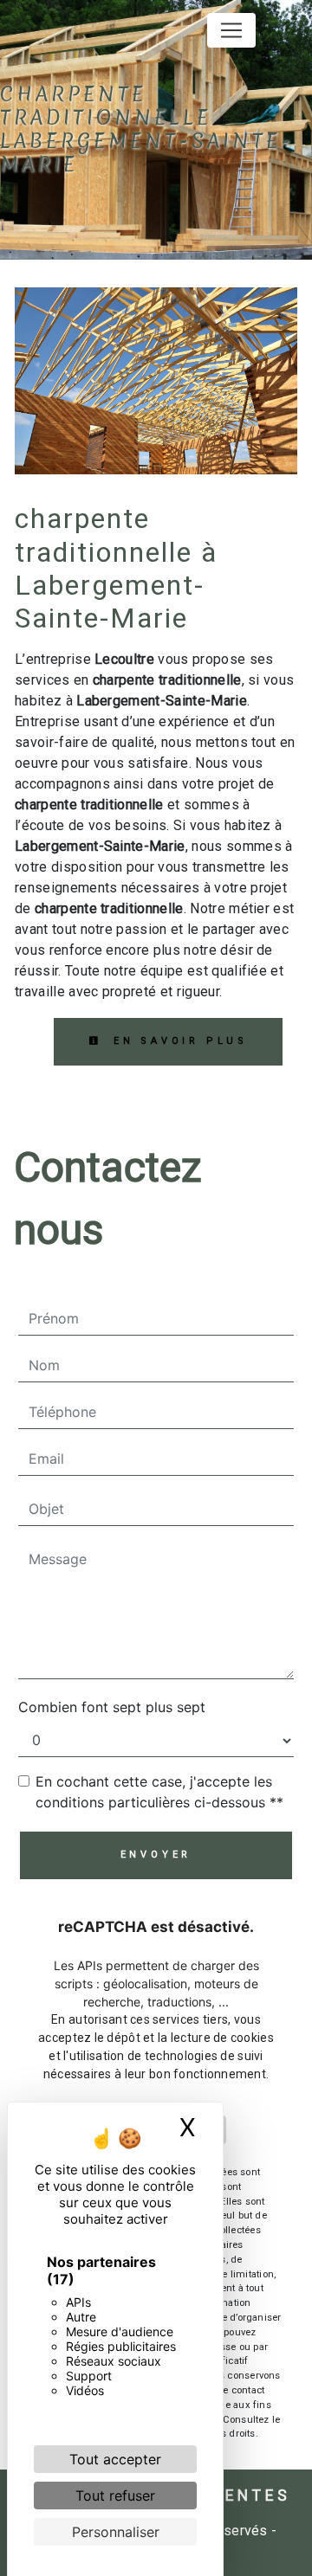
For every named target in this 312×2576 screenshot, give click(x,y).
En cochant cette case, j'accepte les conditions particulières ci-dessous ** (159, 1792)
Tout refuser (115, 2495)
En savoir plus (177, 1041)
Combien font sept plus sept (112, 1707)
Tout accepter (115, 2459)
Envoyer (156, 1855)
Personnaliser (116, 2532)
